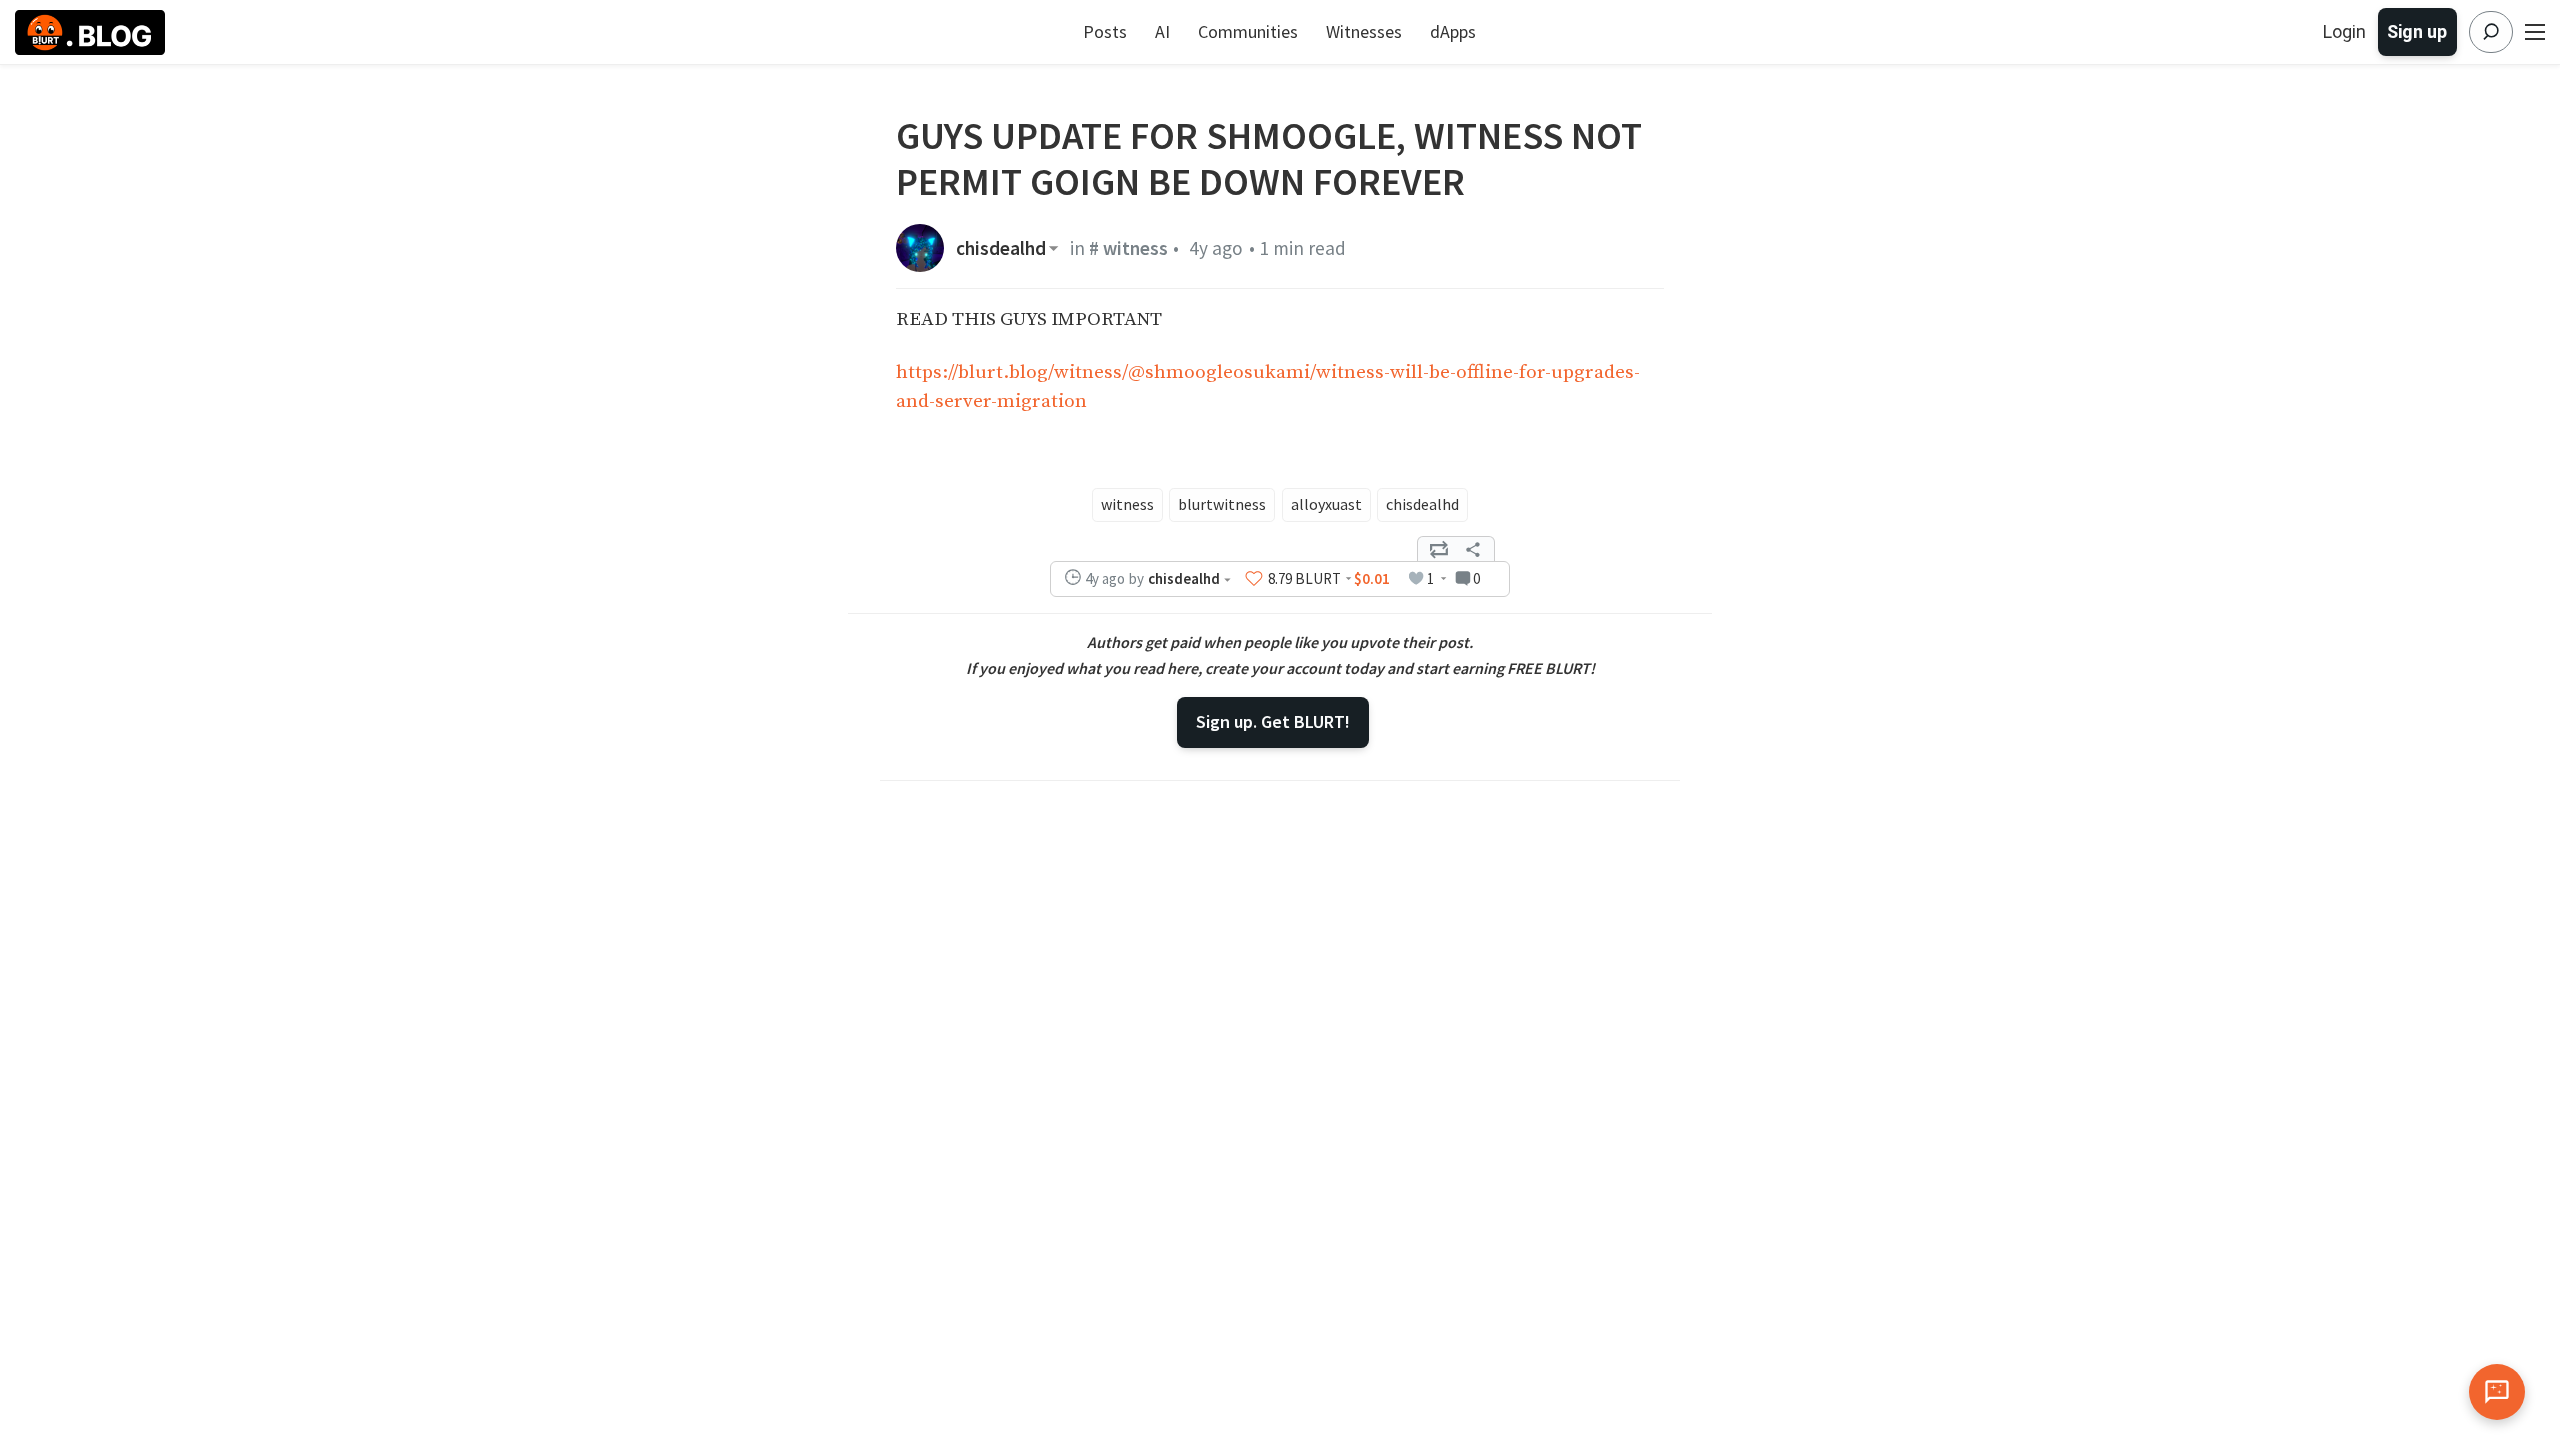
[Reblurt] (1439, 549)
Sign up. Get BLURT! (1273, 721)
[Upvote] (1254, 578)
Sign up (2417, 31)
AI (1162, 31)
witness (1127, 504)
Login (2344, 31)
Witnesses (1364, 31)
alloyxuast (1326, 504)
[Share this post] (1473, 549)
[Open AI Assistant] (2497, 1392)
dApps (1453, 31)
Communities (1248, 31)
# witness (1128, 248)
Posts (1105, 31)
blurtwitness (1222, 504)
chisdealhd (1001, 248)
